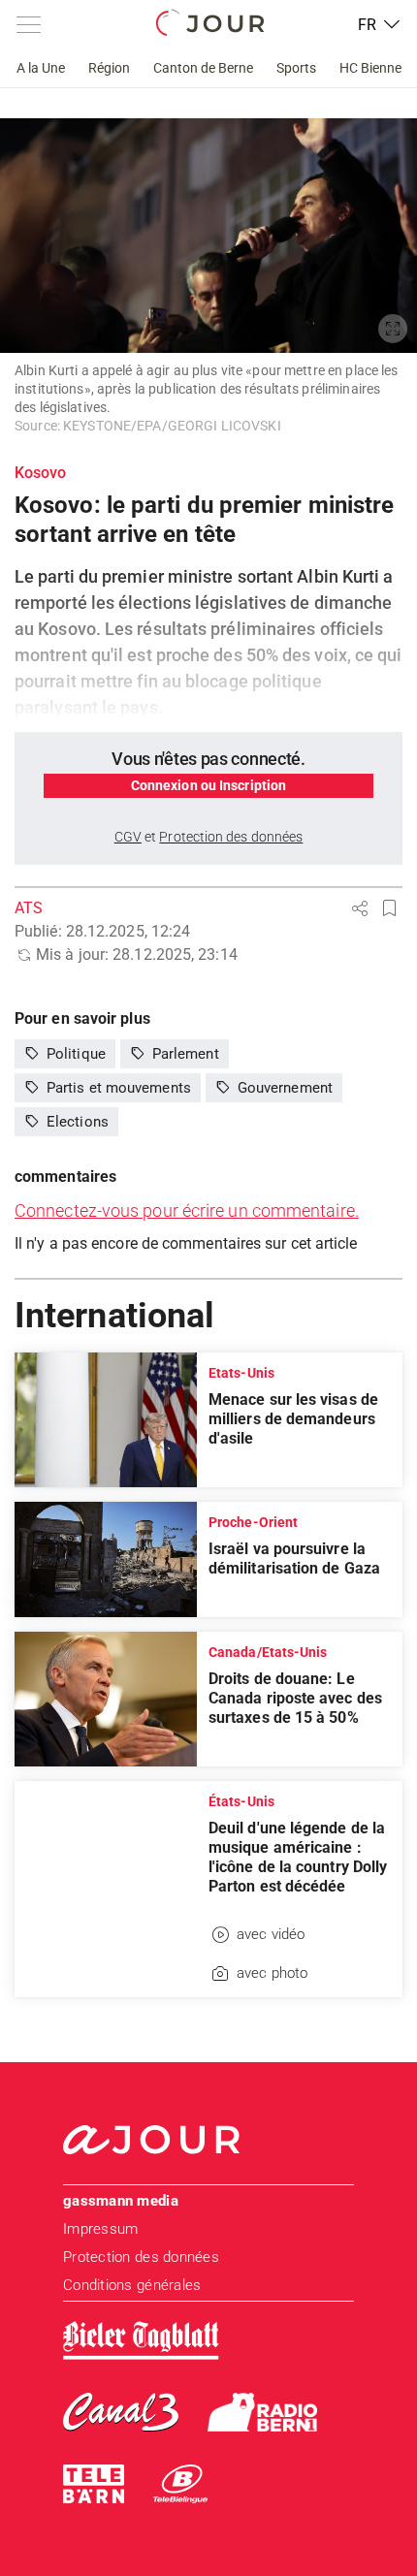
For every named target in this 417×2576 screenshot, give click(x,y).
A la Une (41, 68)
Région (109, 68)
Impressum (100, 2229)
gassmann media (121, 2201)
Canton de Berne (203, 68)
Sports (296, 68)
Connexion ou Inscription (208, 785)
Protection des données (141, 2257)
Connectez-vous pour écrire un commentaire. (187, 1210)
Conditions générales (132, 2285)
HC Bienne (370, 68)
